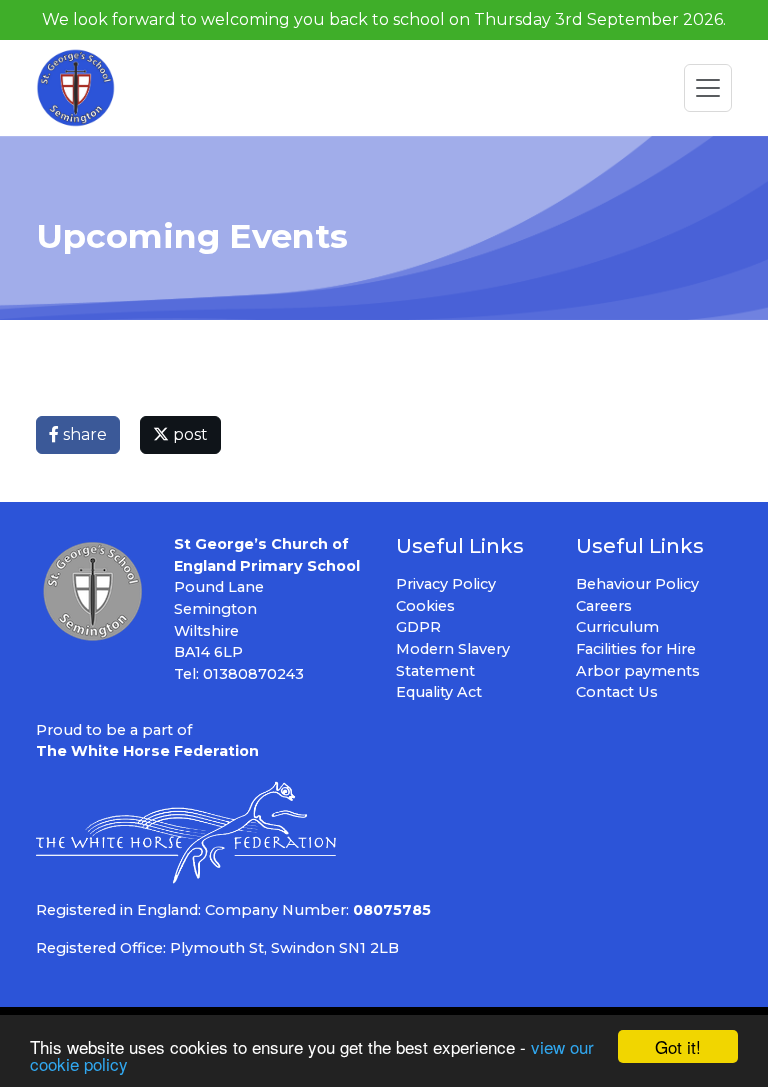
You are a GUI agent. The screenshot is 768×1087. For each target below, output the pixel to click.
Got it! (678, 1046)
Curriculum (617, 627)
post (188, 434)
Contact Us (617, 692)
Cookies (425, 606)
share (83, 434)
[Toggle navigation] (708, 88)
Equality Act (439, 692)
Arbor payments (638, 671)
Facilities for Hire (636, 649)
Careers (604, 606)
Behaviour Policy (637, 584)
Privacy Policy (446, 584)
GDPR (418, 627)
